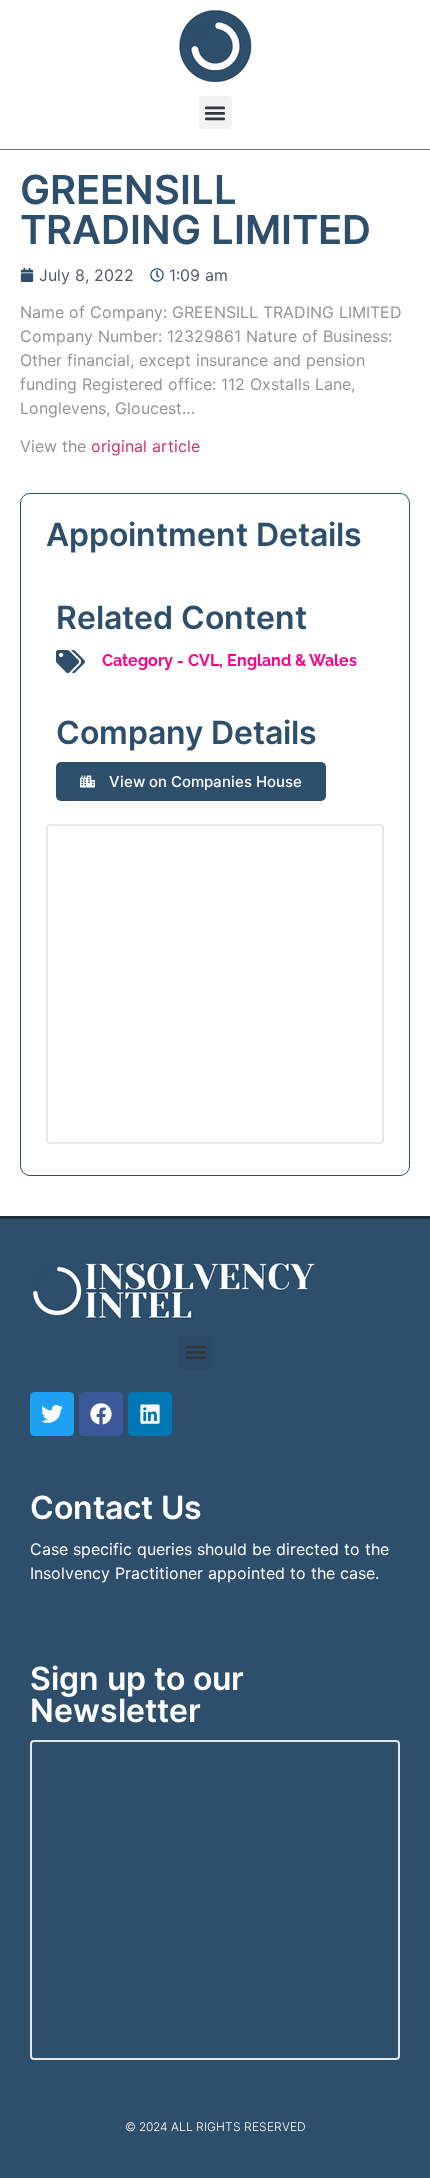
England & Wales (292, 660)
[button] (215, 112)
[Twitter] (52, 1414)
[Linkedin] (150, 1414)
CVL (203, 660)
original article (145, 446)
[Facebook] (101, 1414)
